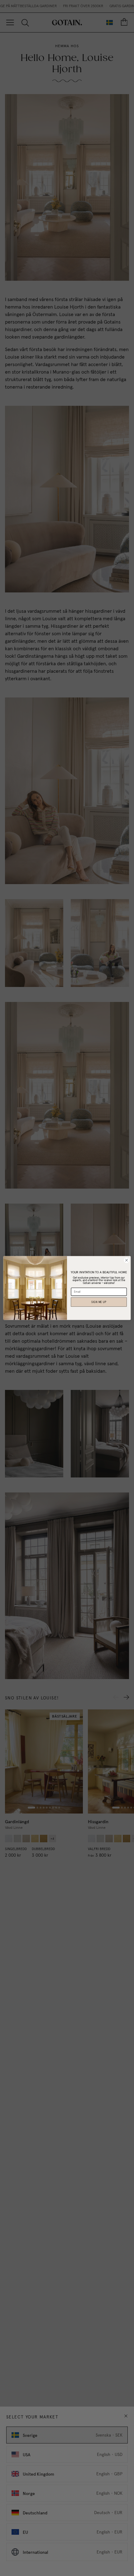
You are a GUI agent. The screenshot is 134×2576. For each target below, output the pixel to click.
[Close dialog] (127, 1260)
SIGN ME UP (99, 1302)
